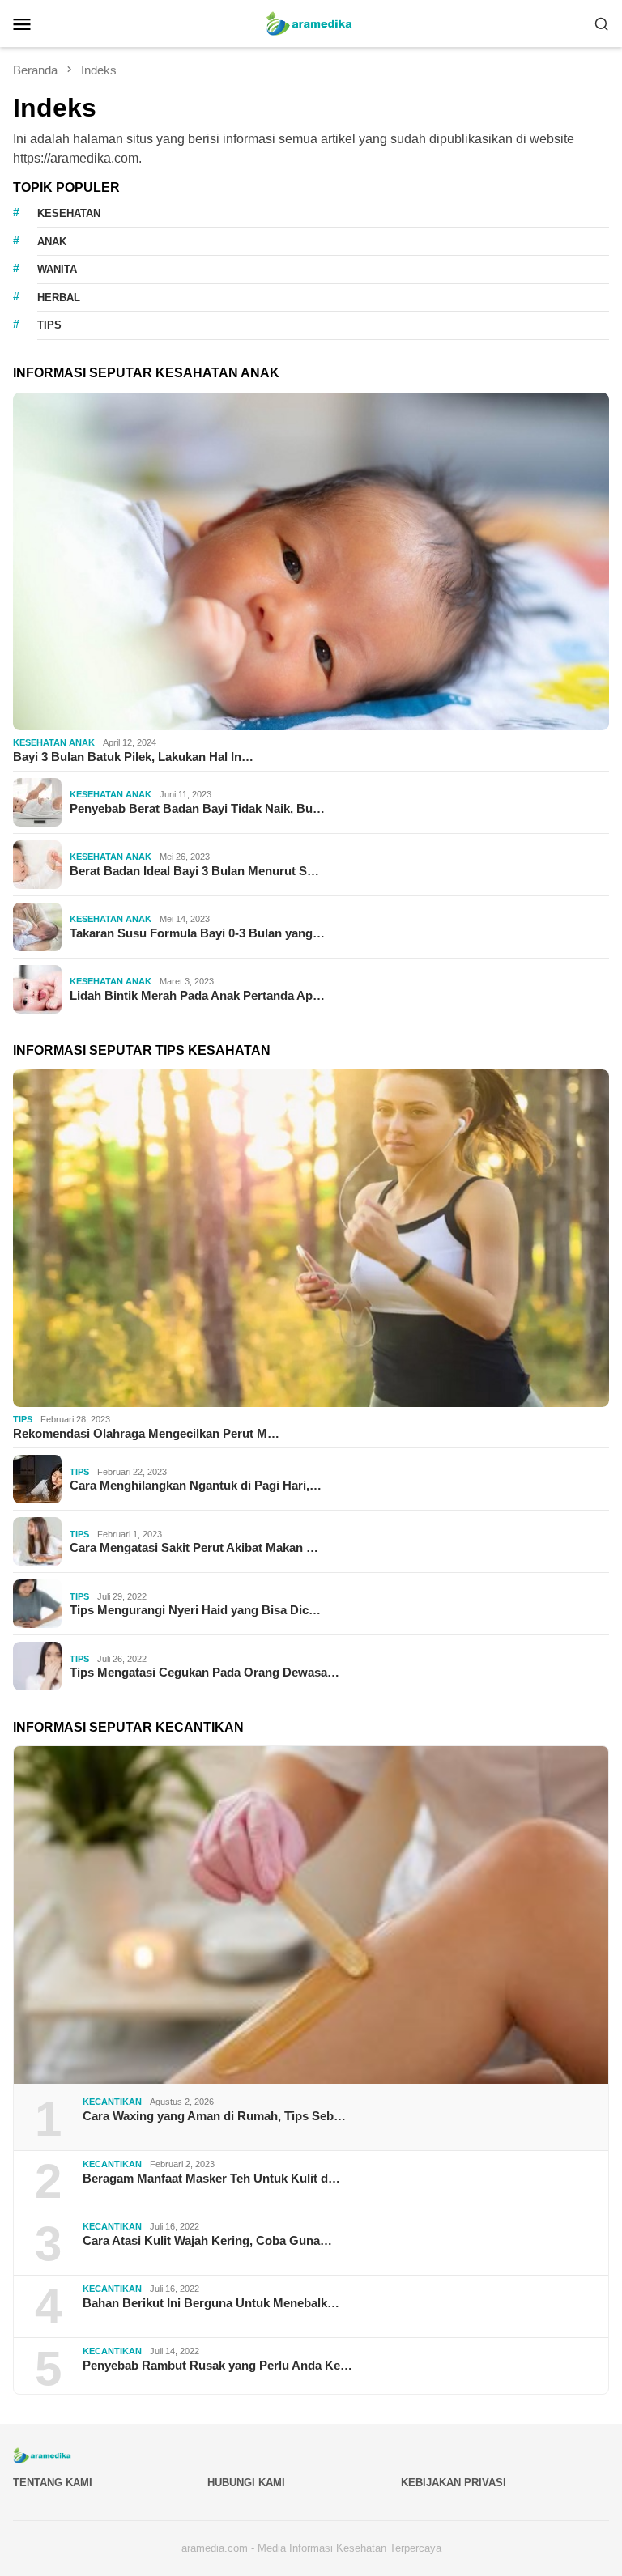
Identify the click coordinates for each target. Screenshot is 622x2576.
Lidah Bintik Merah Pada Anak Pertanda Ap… (197, 995)
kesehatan (69, 213)
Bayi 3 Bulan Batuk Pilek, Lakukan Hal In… (133, 757)
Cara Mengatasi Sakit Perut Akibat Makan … (194, 1547)
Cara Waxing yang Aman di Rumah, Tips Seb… (214, 2116)
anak (52, 242)
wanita (57, 269)
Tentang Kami (53, 2482)
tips (49, 325)
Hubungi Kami (246, 2482)
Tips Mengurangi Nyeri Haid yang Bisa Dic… (195, 1610)
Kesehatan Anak (54, 742)
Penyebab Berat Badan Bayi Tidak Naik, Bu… (197, 808)
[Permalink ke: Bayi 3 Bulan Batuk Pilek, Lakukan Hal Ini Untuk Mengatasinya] (311, 561)
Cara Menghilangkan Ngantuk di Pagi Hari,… (196, 1485)
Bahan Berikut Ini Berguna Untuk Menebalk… (211, 2303)
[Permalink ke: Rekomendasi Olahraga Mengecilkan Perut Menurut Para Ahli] (311, 1238)
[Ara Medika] (311, 22)
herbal (59, 298)
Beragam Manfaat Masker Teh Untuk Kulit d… (211, 2178)
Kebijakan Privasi (454, 2482)
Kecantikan (112, 2102)
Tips (23, 1419)
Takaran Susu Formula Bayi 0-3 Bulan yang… (197, 933)
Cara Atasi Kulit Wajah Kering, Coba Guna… (207, 2240)
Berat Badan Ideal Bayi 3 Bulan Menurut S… (194, 871)
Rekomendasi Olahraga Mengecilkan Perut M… (146, 1433)
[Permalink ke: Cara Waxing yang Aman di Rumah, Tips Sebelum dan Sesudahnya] (311, 1915)
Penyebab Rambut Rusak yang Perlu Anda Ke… (217, 2365)
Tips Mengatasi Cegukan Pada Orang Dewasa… (204, 1672)
